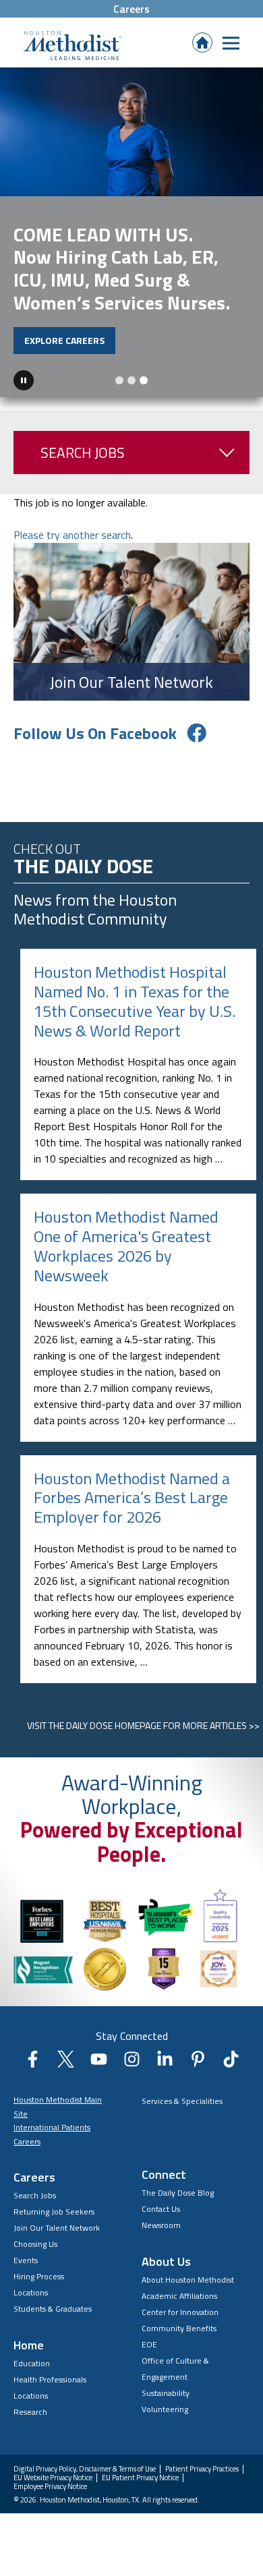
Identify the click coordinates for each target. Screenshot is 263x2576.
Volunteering (165, 2409)
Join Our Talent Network (57, 2228)
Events (26, 2260)
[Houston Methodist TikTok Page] (231, 2063)
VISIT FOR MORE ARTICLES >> (143, 1725)
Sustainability (166, 2393)
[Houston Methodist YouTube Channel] (99, 2063)
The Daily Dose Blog (178, 2193)
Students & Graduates (53, 2309)
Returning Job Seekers (54, 2212)
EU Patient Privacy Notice (140, 2478)
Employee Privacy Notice (50, 2487)
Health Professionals (50, 2379)
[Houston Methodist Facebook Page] (33, 2063)
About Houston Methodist (188, 2280)
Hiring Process (39, 2276)
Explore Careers (64, 340)
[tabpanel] (131, 232)
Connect (164, 2174)
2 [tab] (131, 380)
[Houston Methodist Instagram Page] (132, 2063)
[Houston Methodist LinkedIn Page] (165, 2063)
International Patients (52, 2127)
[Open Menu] (231, 43)
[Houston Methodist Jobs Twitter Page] (66, 2063)
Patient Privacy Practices (202, 2469)
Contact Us (161, 2209)
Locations (31, 2292)
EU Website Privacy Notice (53, 2478)
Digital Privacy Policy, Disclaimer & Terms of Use (85, 2469)
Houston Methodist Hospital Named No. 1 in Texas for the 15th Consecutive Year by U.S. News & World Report (135, 1001)
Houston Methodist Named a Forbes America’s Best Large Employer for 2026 (132, 1498)
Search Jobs (83, 452)
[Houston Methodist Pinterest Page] (198, 2063)
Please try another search (72, 535)
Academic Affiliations (179, 2296)
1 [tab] (119, 380)
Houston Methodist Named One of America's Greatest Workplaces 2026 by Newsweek (126, 1246)
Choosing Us (35, 2244)
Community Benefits (179, 2328)
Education (32, 2363)
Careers (131, 9)
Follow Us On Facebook (95, 733)
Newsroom (161, 2225)
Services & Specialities (182, 2101)
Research (30, 2412)
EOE (149, 2344)
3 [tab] (144, 380)
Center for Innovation (180, 2312)
